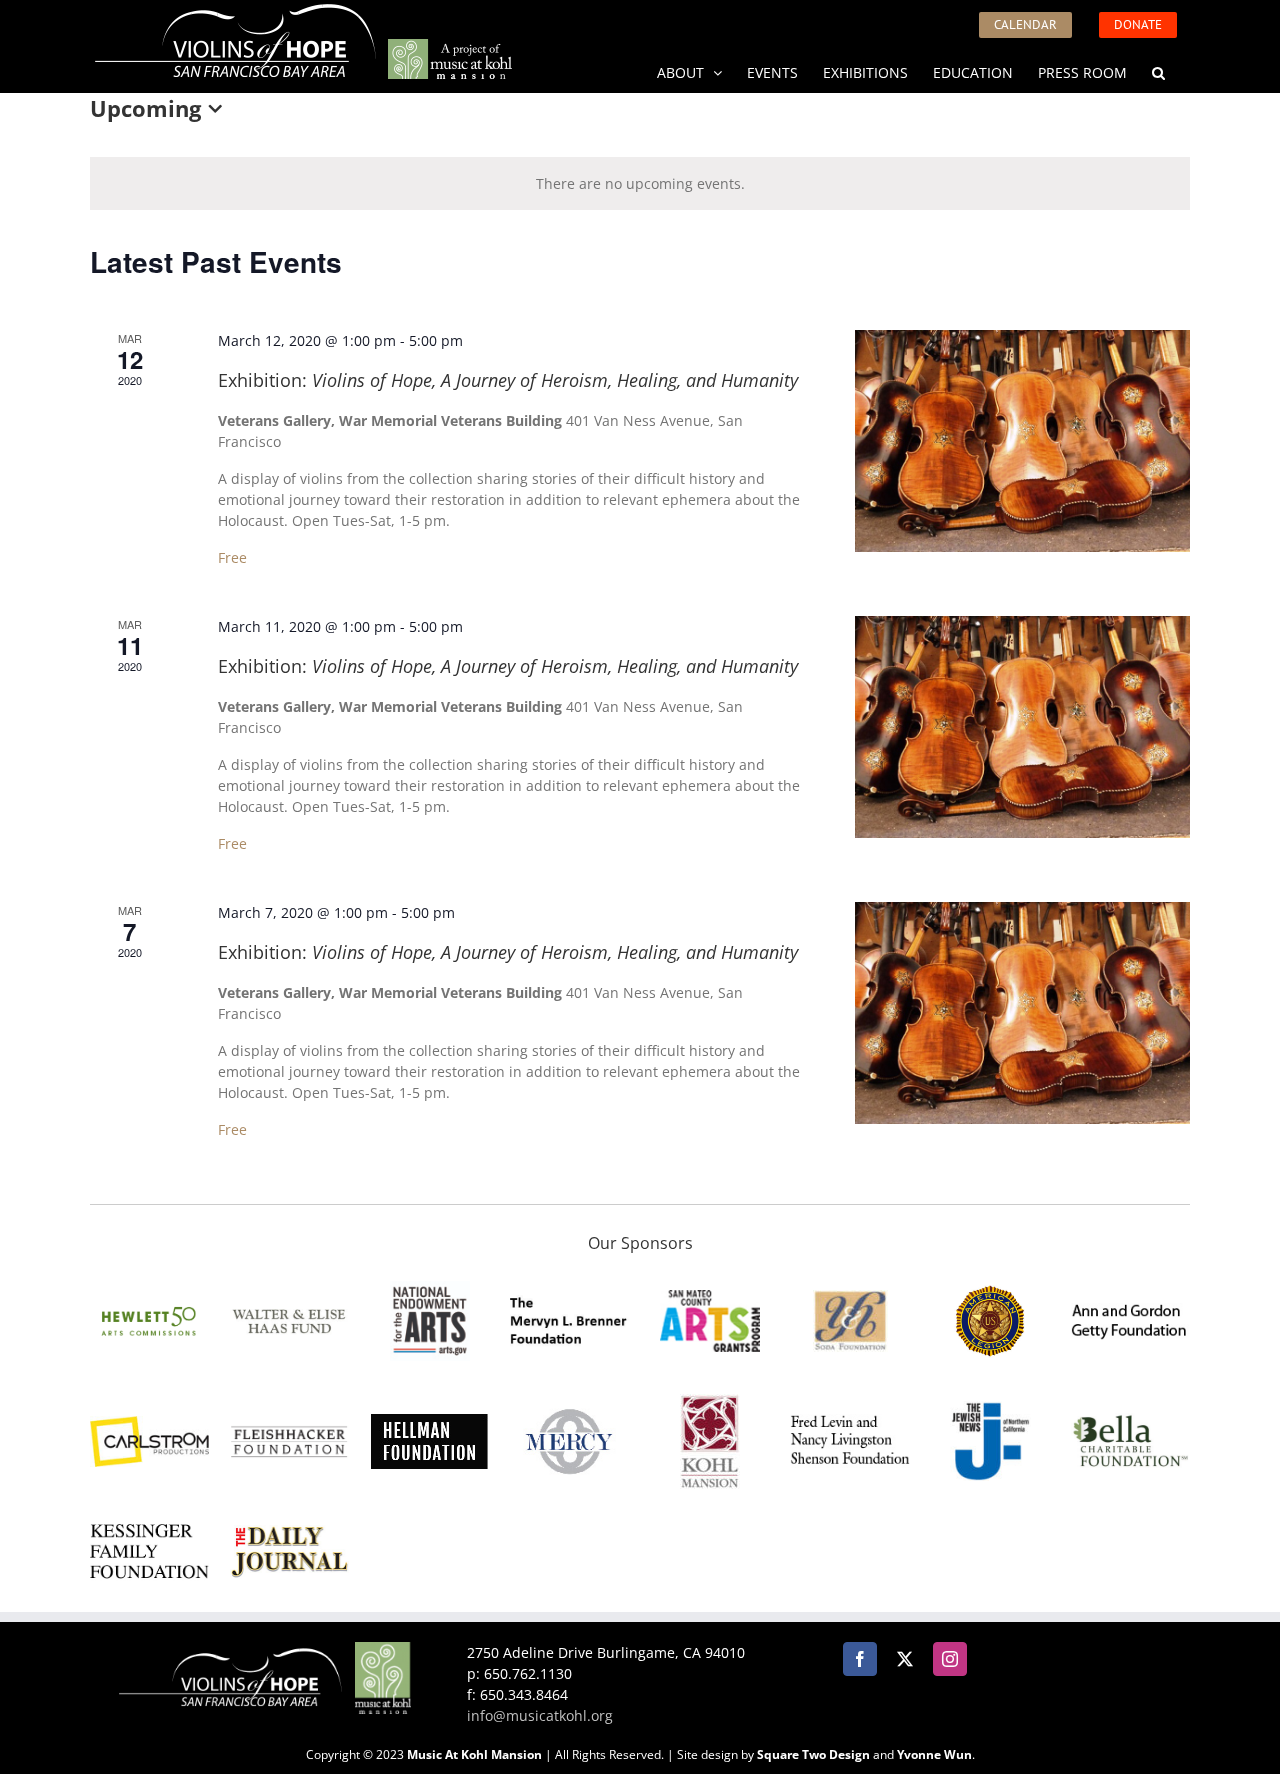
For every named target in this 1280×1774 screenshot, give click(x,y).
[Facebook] (860, 1659)
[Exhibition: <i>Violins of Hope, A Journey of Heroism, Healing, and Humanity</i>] (1022, 441)
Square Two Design (813, 1754)
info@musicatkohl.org (540, 1715)
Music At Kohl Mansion (474, 1754)
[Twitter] (905, 1659)
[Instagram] (950, 1659)
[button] (1158, 71)
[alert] (640, 183)
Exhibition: (508, 380)
